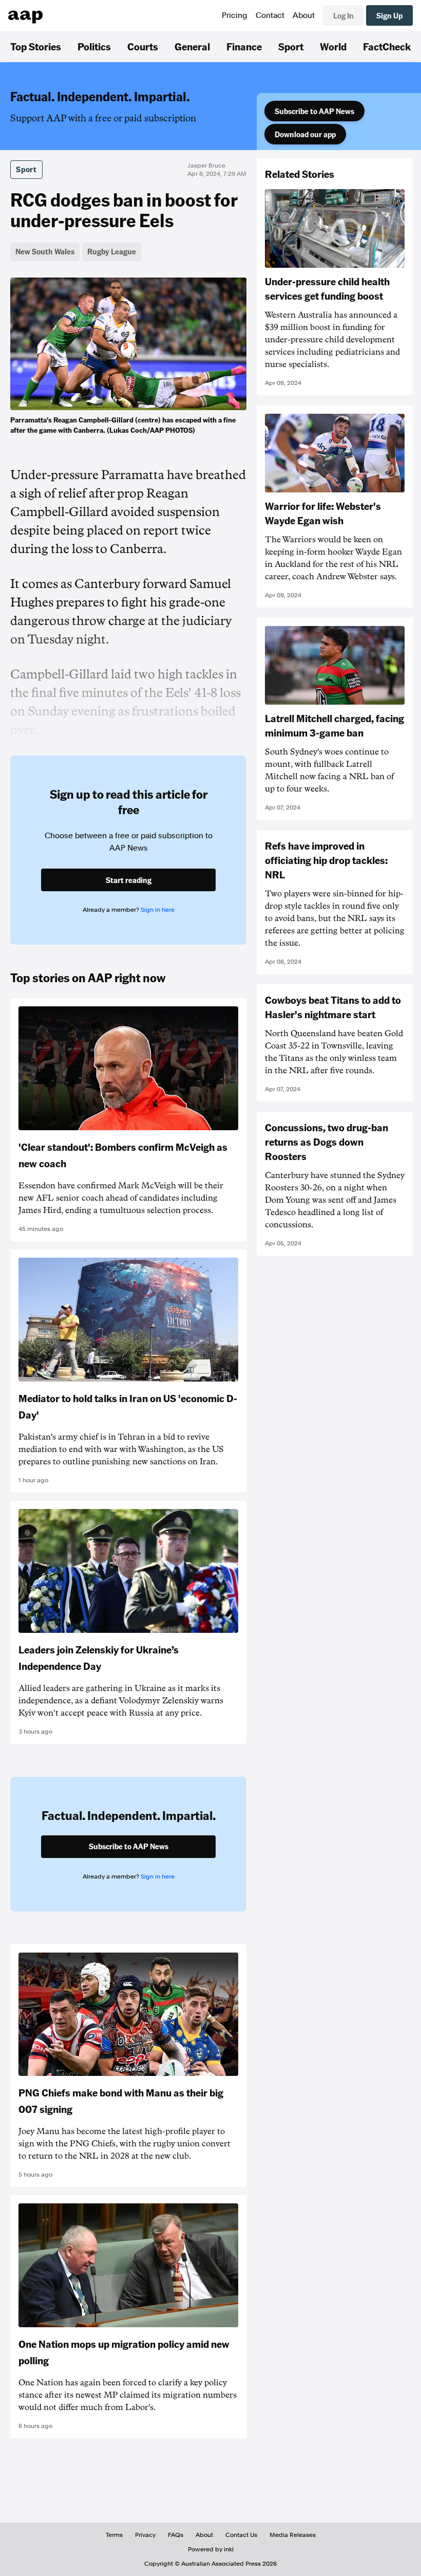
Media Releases (293, 2535)
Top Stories (36, 46)
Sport (291, 46)
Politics (94, 46)
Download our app (305, 134)
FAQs (176, 2535)
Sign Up (389, 15)
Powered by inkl (211, 2549)
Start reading (129, 880)
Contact (270, 15)
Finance (244, 46)
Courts (143, 46)
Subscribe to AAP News (314, 111)
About (304, 15)
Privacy (145, 2535)
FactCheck (387, 46)
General (192, 46)
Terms (114, 2535)
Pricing (235, 15)
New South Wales (45, 251)
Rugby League (112, 251)
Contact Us (241, 2535)
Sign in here (158, 910)
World (333, 46)
